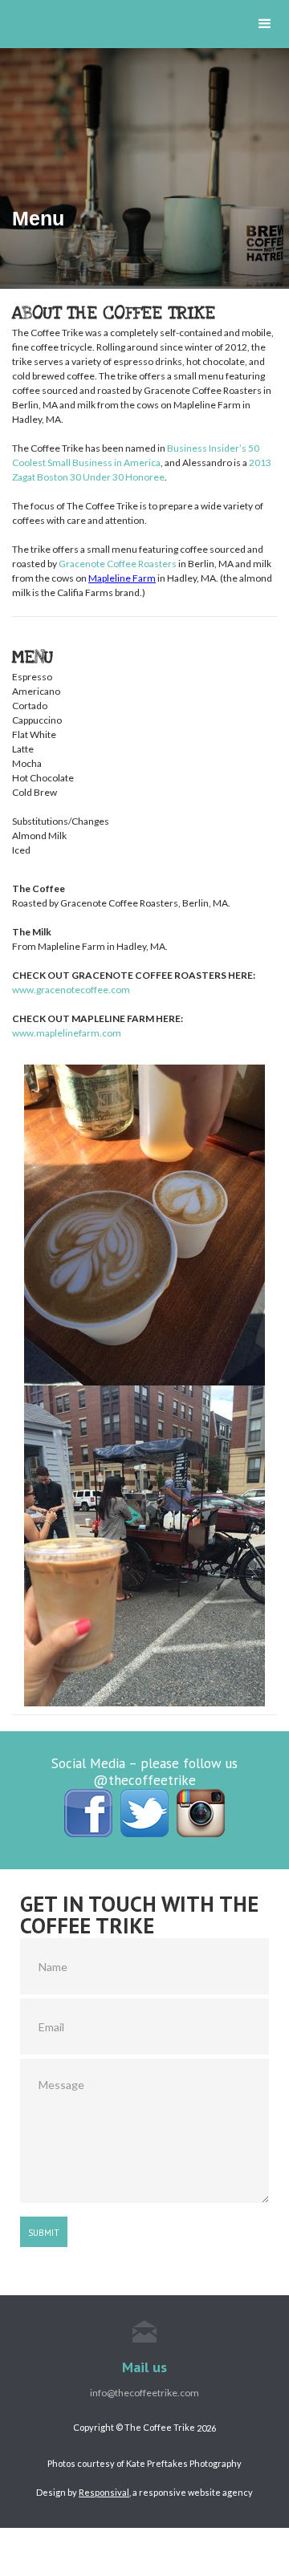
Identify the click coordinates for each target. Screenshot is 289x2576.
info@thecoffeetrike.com (144, 2393)
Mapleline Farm (122, 578)
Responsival (104, 2492)
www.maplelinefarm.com (67, 1033)
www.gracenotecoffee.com (71, 990)
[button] (265, 24)
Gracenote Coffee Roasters (118, 564)
